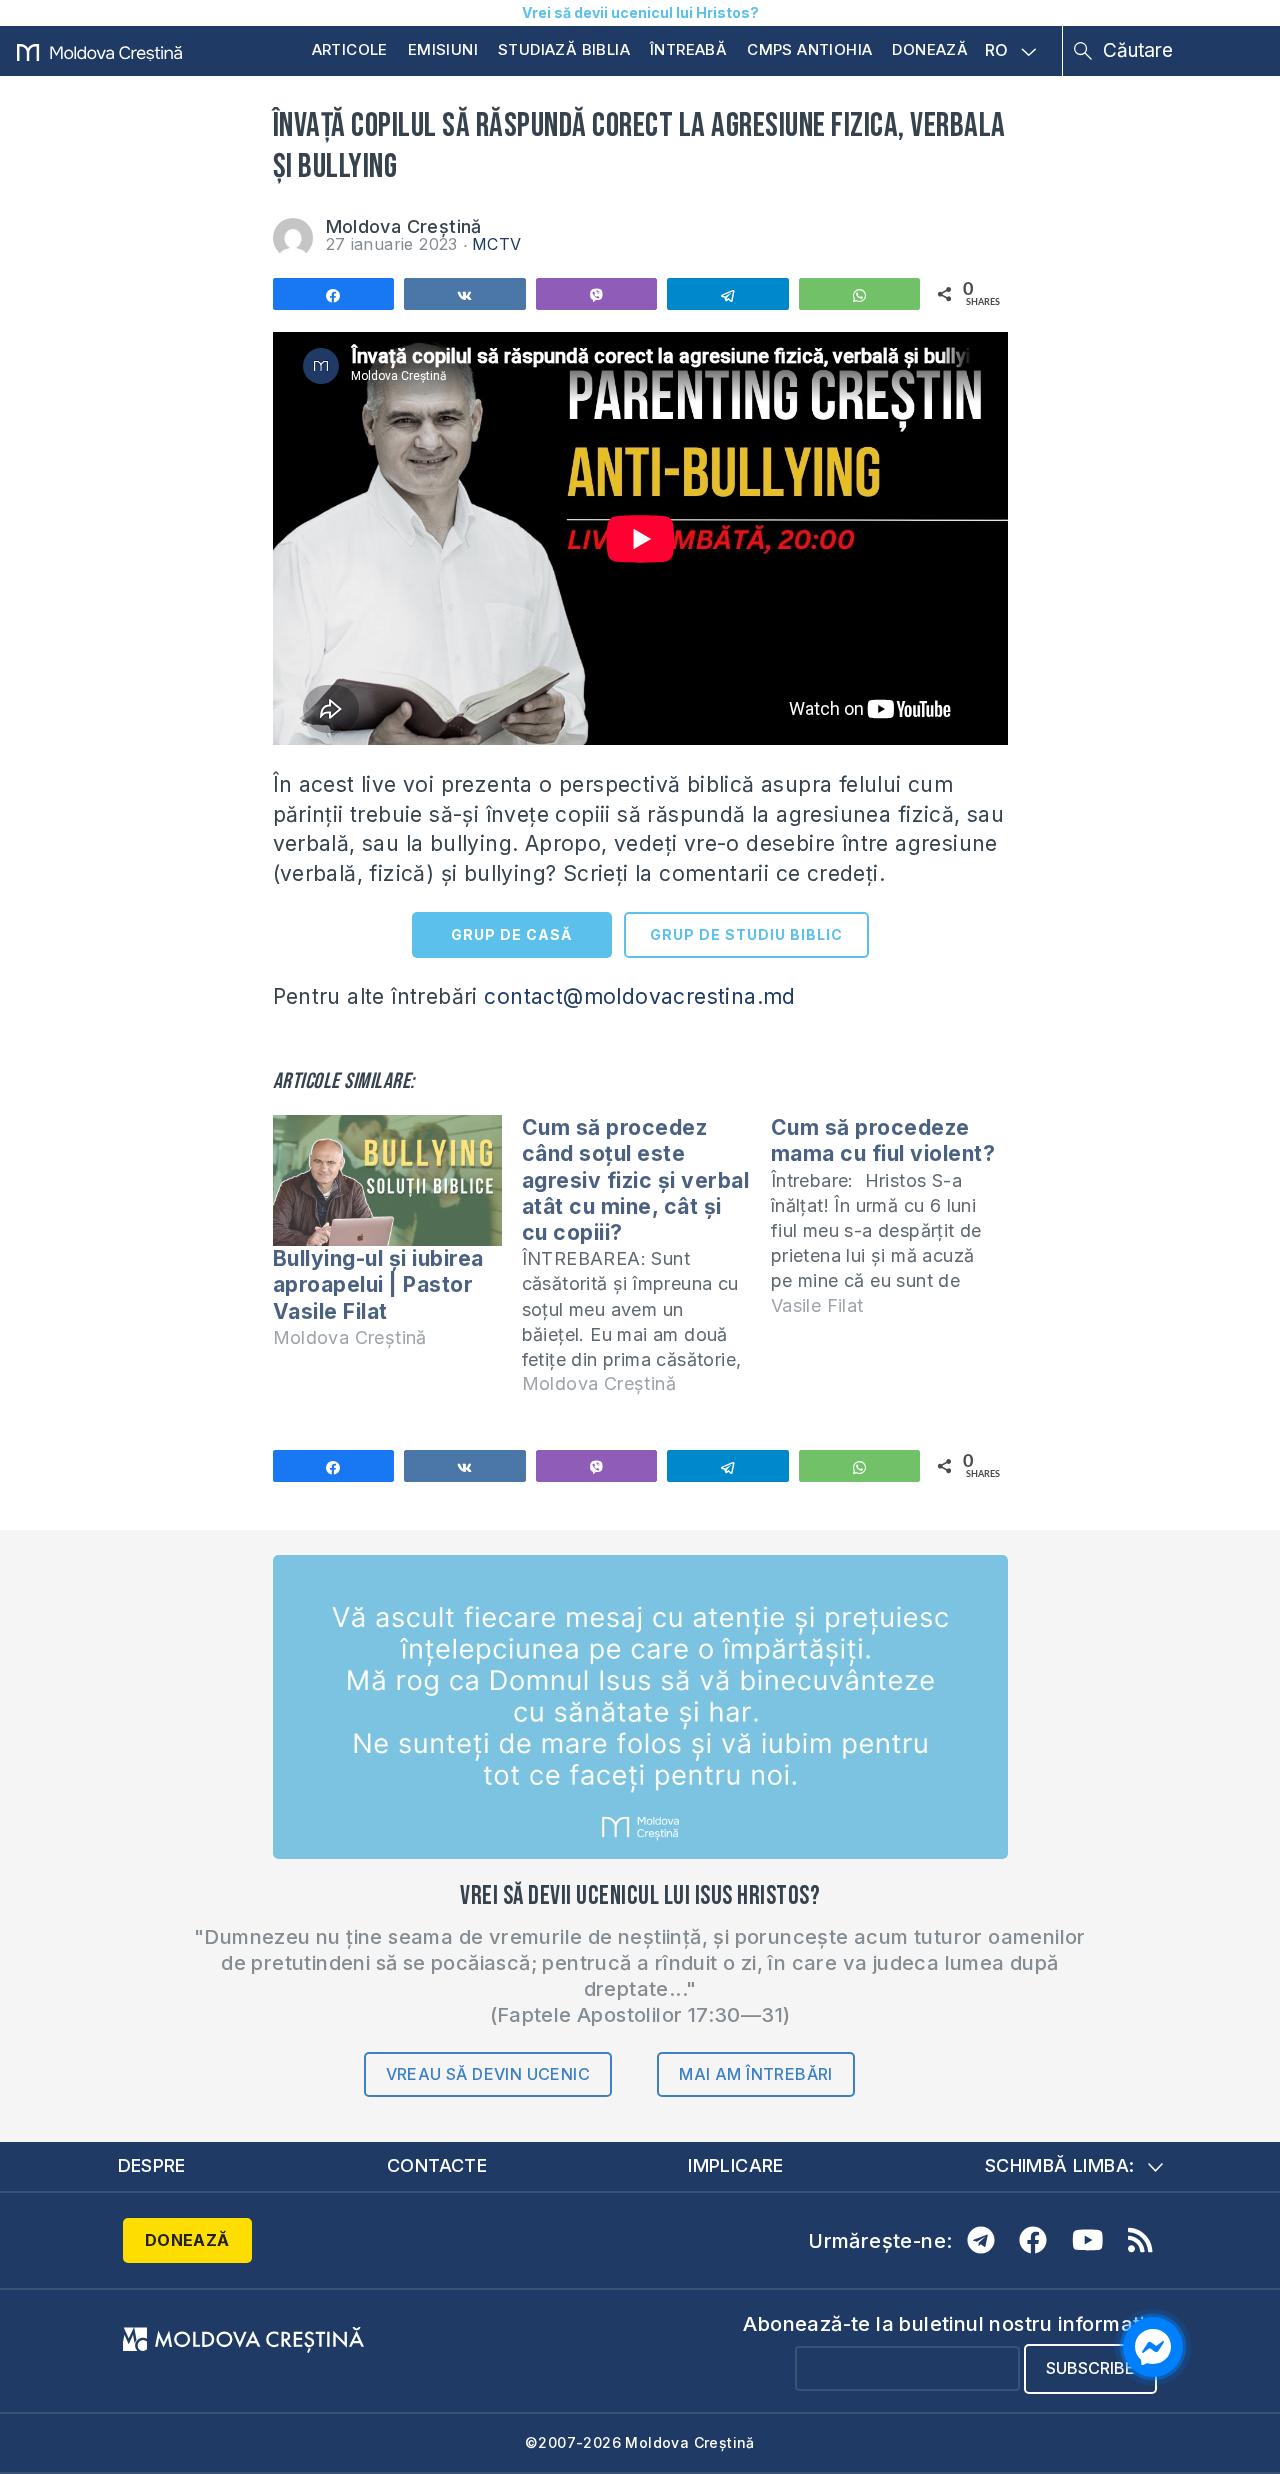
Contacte (437, 2165)
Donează (930, 49)
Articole (350, 49)
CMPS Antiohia (809, 49)
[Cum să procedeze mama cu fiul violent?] (895, 1225)
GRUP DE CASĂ (511, 934)
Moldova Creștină (404, 226)
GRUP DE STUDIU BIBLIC (746, 934)
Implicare (736, 2165)
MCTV (497, 244)
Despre (152, 2165)
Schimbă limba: (1060, 2165)
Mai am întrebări (755, 2074)
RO (997, 51)
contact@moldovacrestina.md (639, 996)
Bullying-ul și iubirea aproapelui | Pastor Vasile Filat (378, 1284)
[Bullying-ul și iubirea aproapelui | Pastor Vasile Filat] (387, 1180)
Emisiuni (443, 49)
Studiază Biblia (564, 49)
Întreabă (688, 49)
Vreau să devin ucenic (488, 2074)
